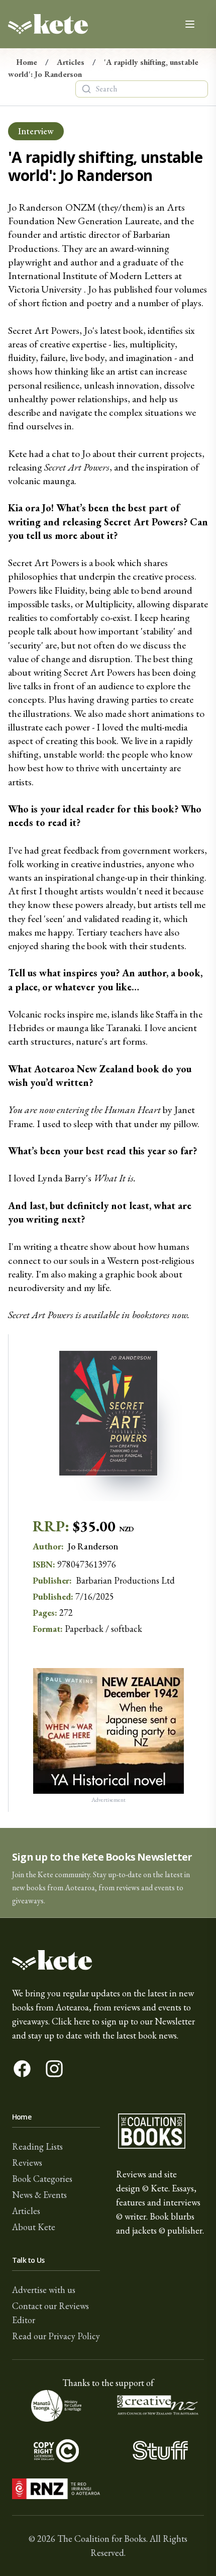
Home (27, 62)
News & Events (39, 2195)
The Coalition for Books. (102, 2539)
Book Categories (42, 2179)
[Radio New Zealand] (56, 2489)
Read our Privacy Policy (56, 2336)
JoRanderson (93, 1546)
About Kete (34, 2227)
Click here (71, 2021)
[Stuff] (160, 2450)
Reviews (27, 2163)
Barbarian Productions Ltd (125, 1580)
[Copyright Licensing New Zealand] (56, 2450)
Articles (71, 62)
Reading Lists (37, 2146)
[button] (108, 1873)
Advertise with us (44, 2290)
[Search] (86, 89)
